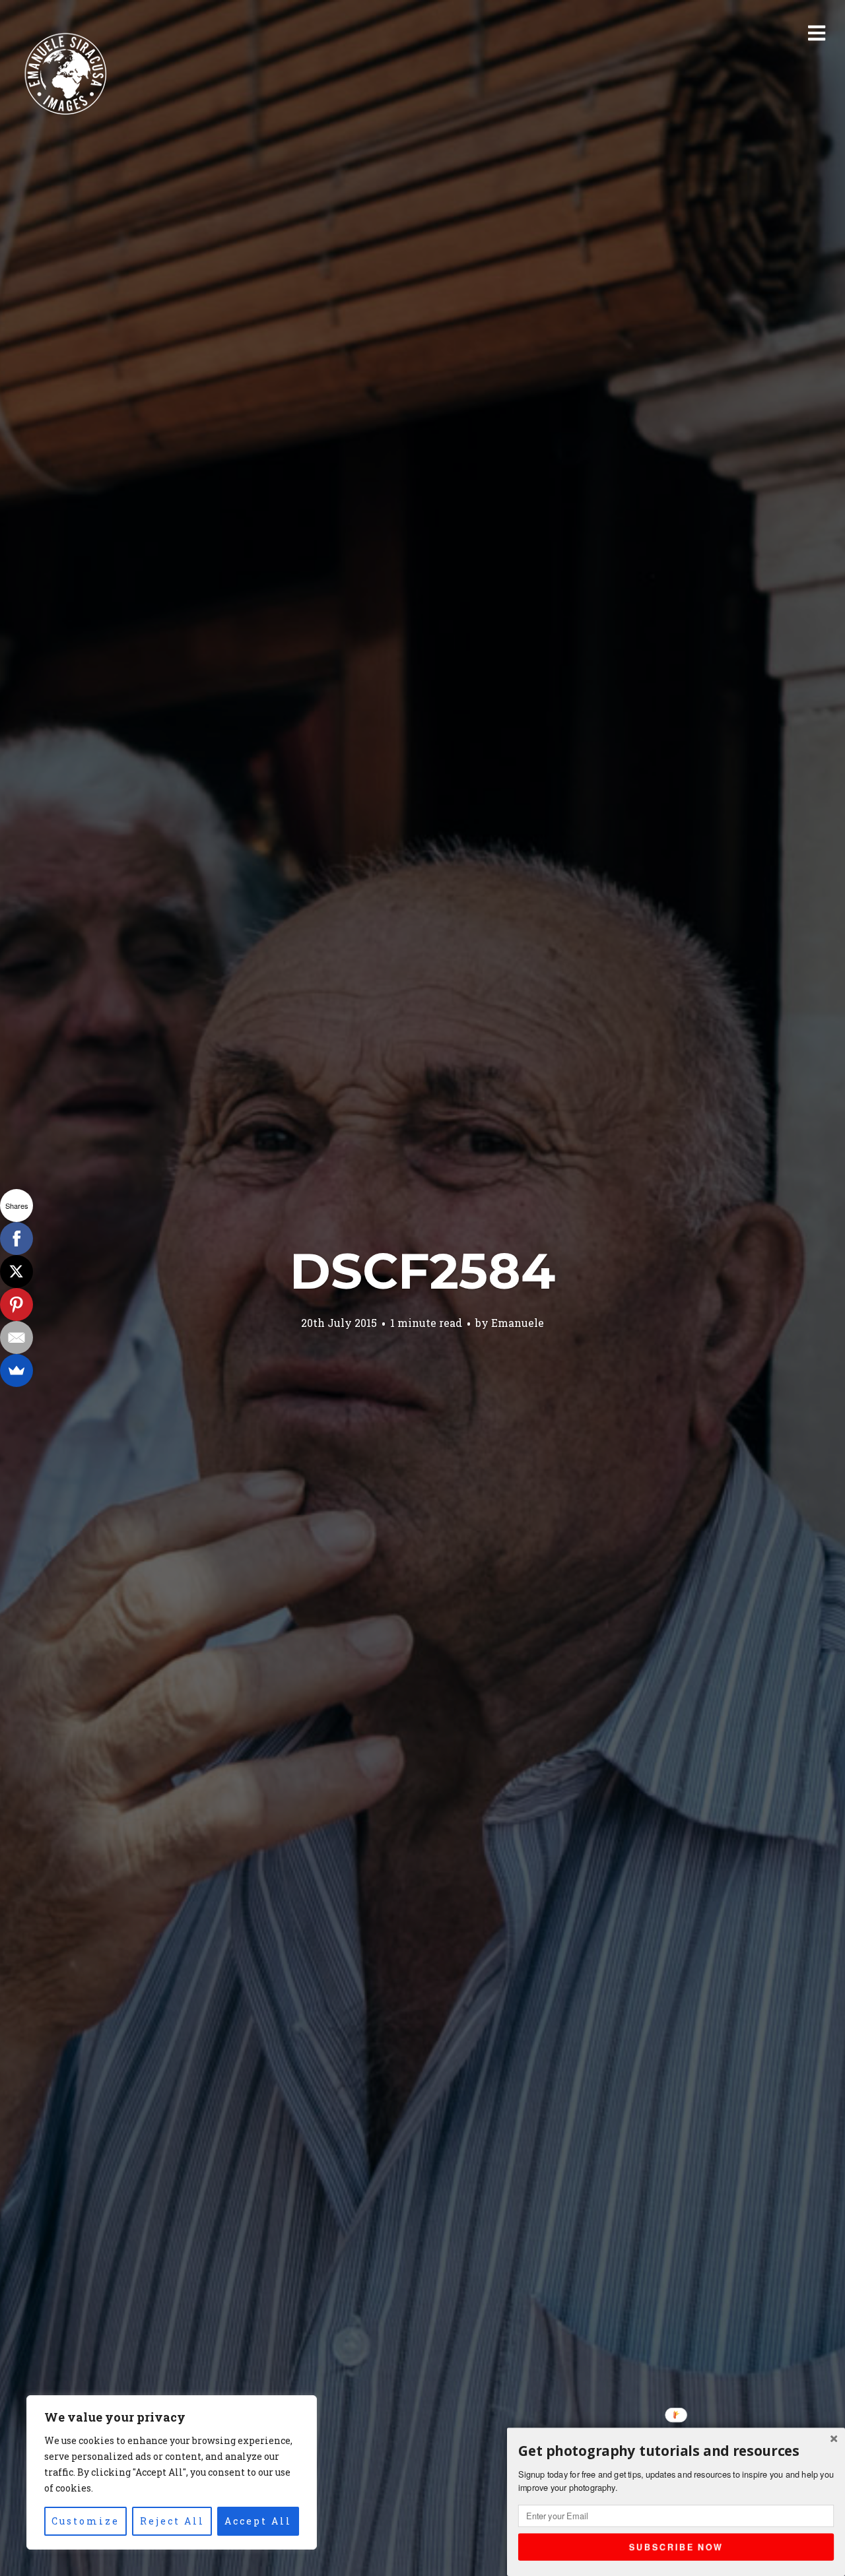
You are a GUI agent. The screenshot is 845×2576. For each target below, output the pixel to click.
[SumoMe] (17, 1370)
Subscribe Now (676, 2546)
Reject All (172, 2521)
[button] (676, 2451)
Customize (85, 2521)
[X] (17, 1272)
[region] (172, 2472)
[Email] (17, 1337)
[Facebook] (17, 1239)
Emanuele (518, 1323)
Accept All (258, 2521)
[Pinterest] (17, 1304)
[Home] (66, 75)
